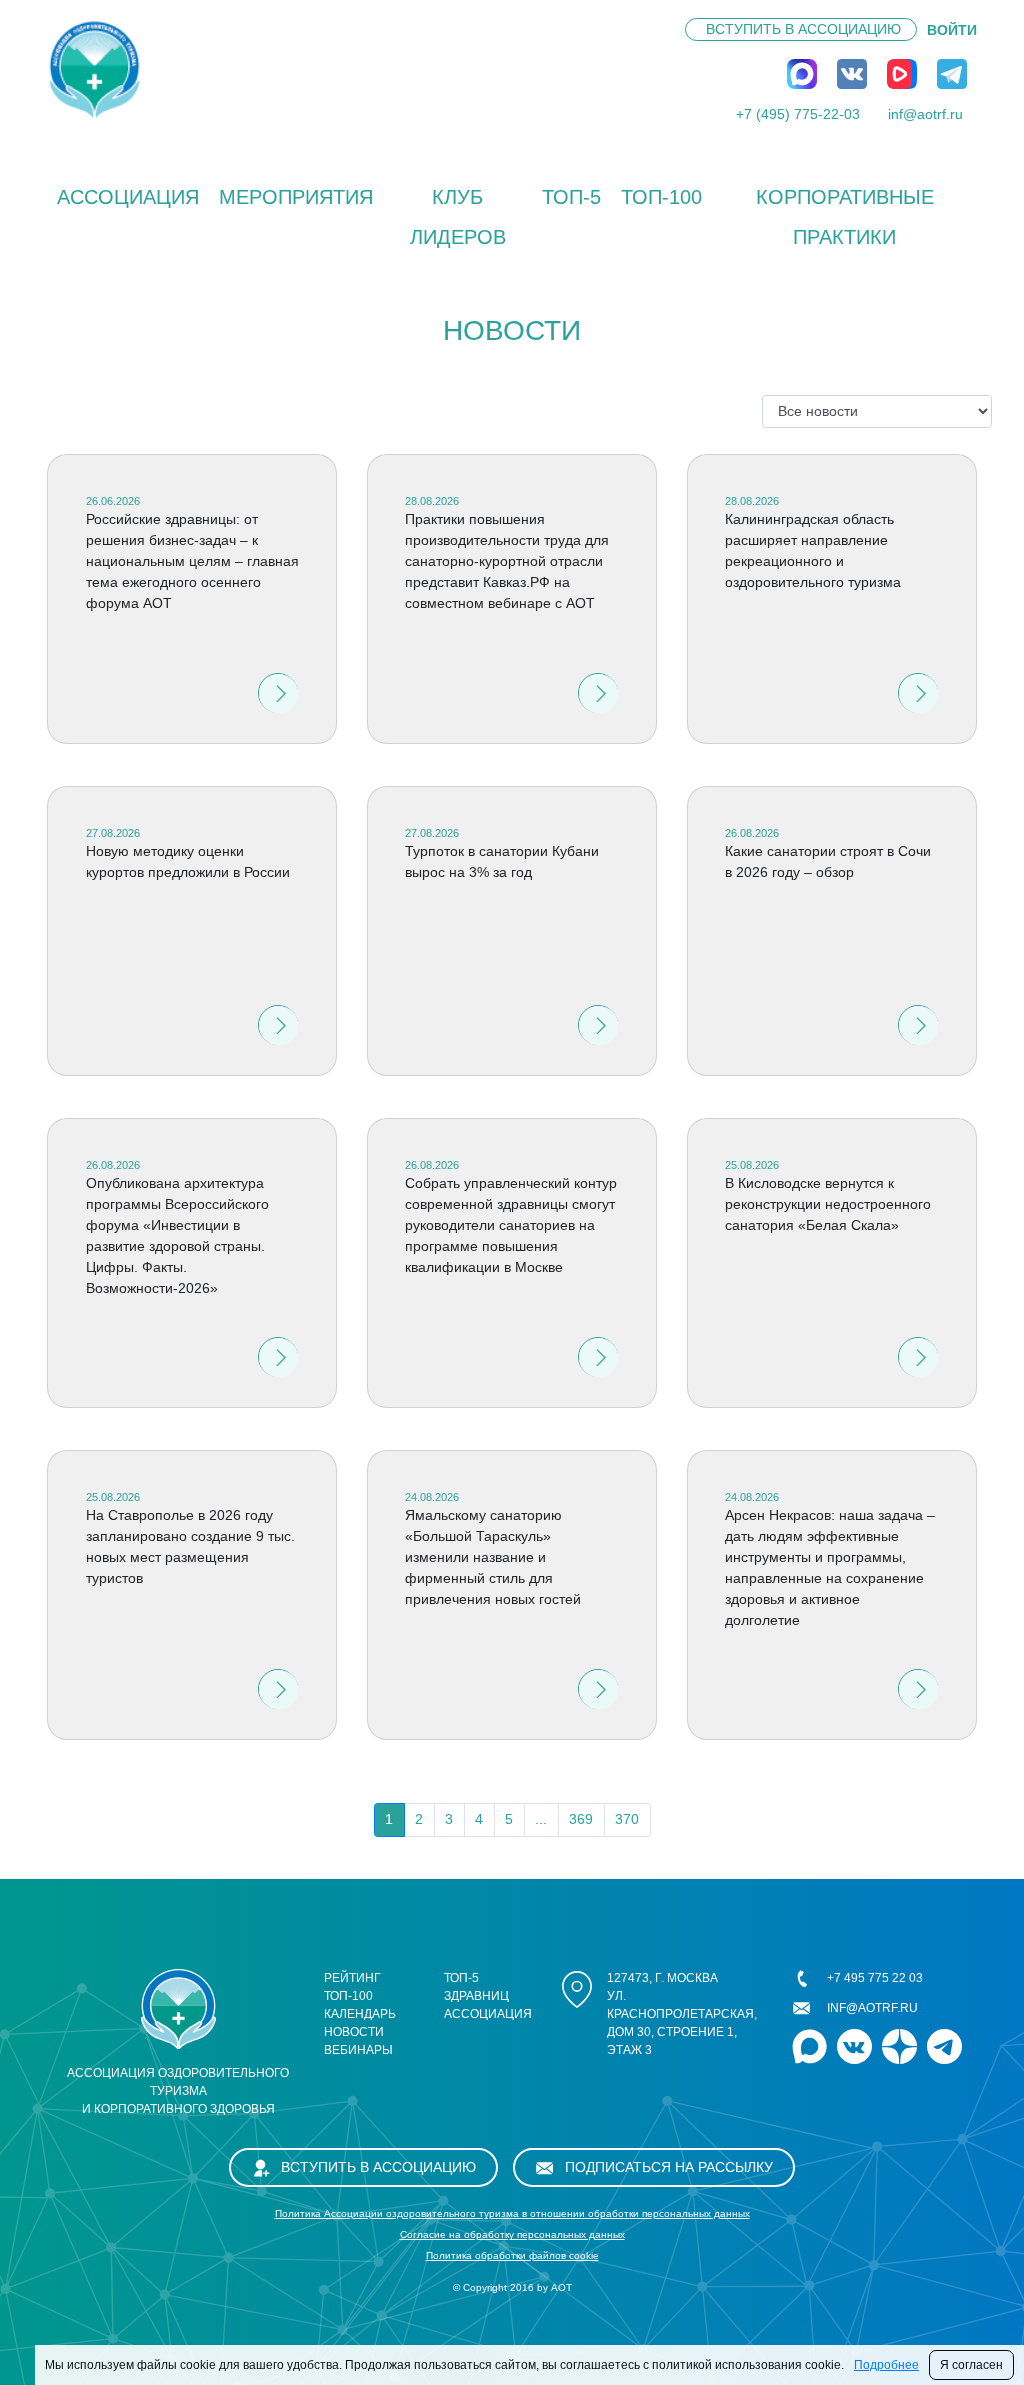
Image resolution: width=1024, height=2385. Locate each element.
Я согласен (971, 2365)
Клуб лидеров (458, 217)
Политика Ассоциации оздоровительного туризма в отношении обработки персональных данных (512, 2213)
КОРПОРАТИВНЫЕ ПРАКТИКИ (845, 217)
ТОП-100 (661, 197)
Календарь (360, 2014)
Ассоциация (128, 197)
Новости (354, 2032)
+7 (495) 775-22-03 (798, 114)
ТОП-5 (571, 197)
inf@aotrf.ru (925, 114)
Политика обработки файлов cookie (512, 2255)
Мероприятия (296, 197)
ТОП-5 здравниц (476, 1987)
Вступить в (803, 29)
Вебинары (358, 2050)
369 (581, 1819)
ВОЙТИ (952, 30)
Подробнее (886, 2365)
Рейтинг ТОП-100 (352, 1987)
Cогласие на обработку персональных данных (512, 2234)
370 (627, 1819)
